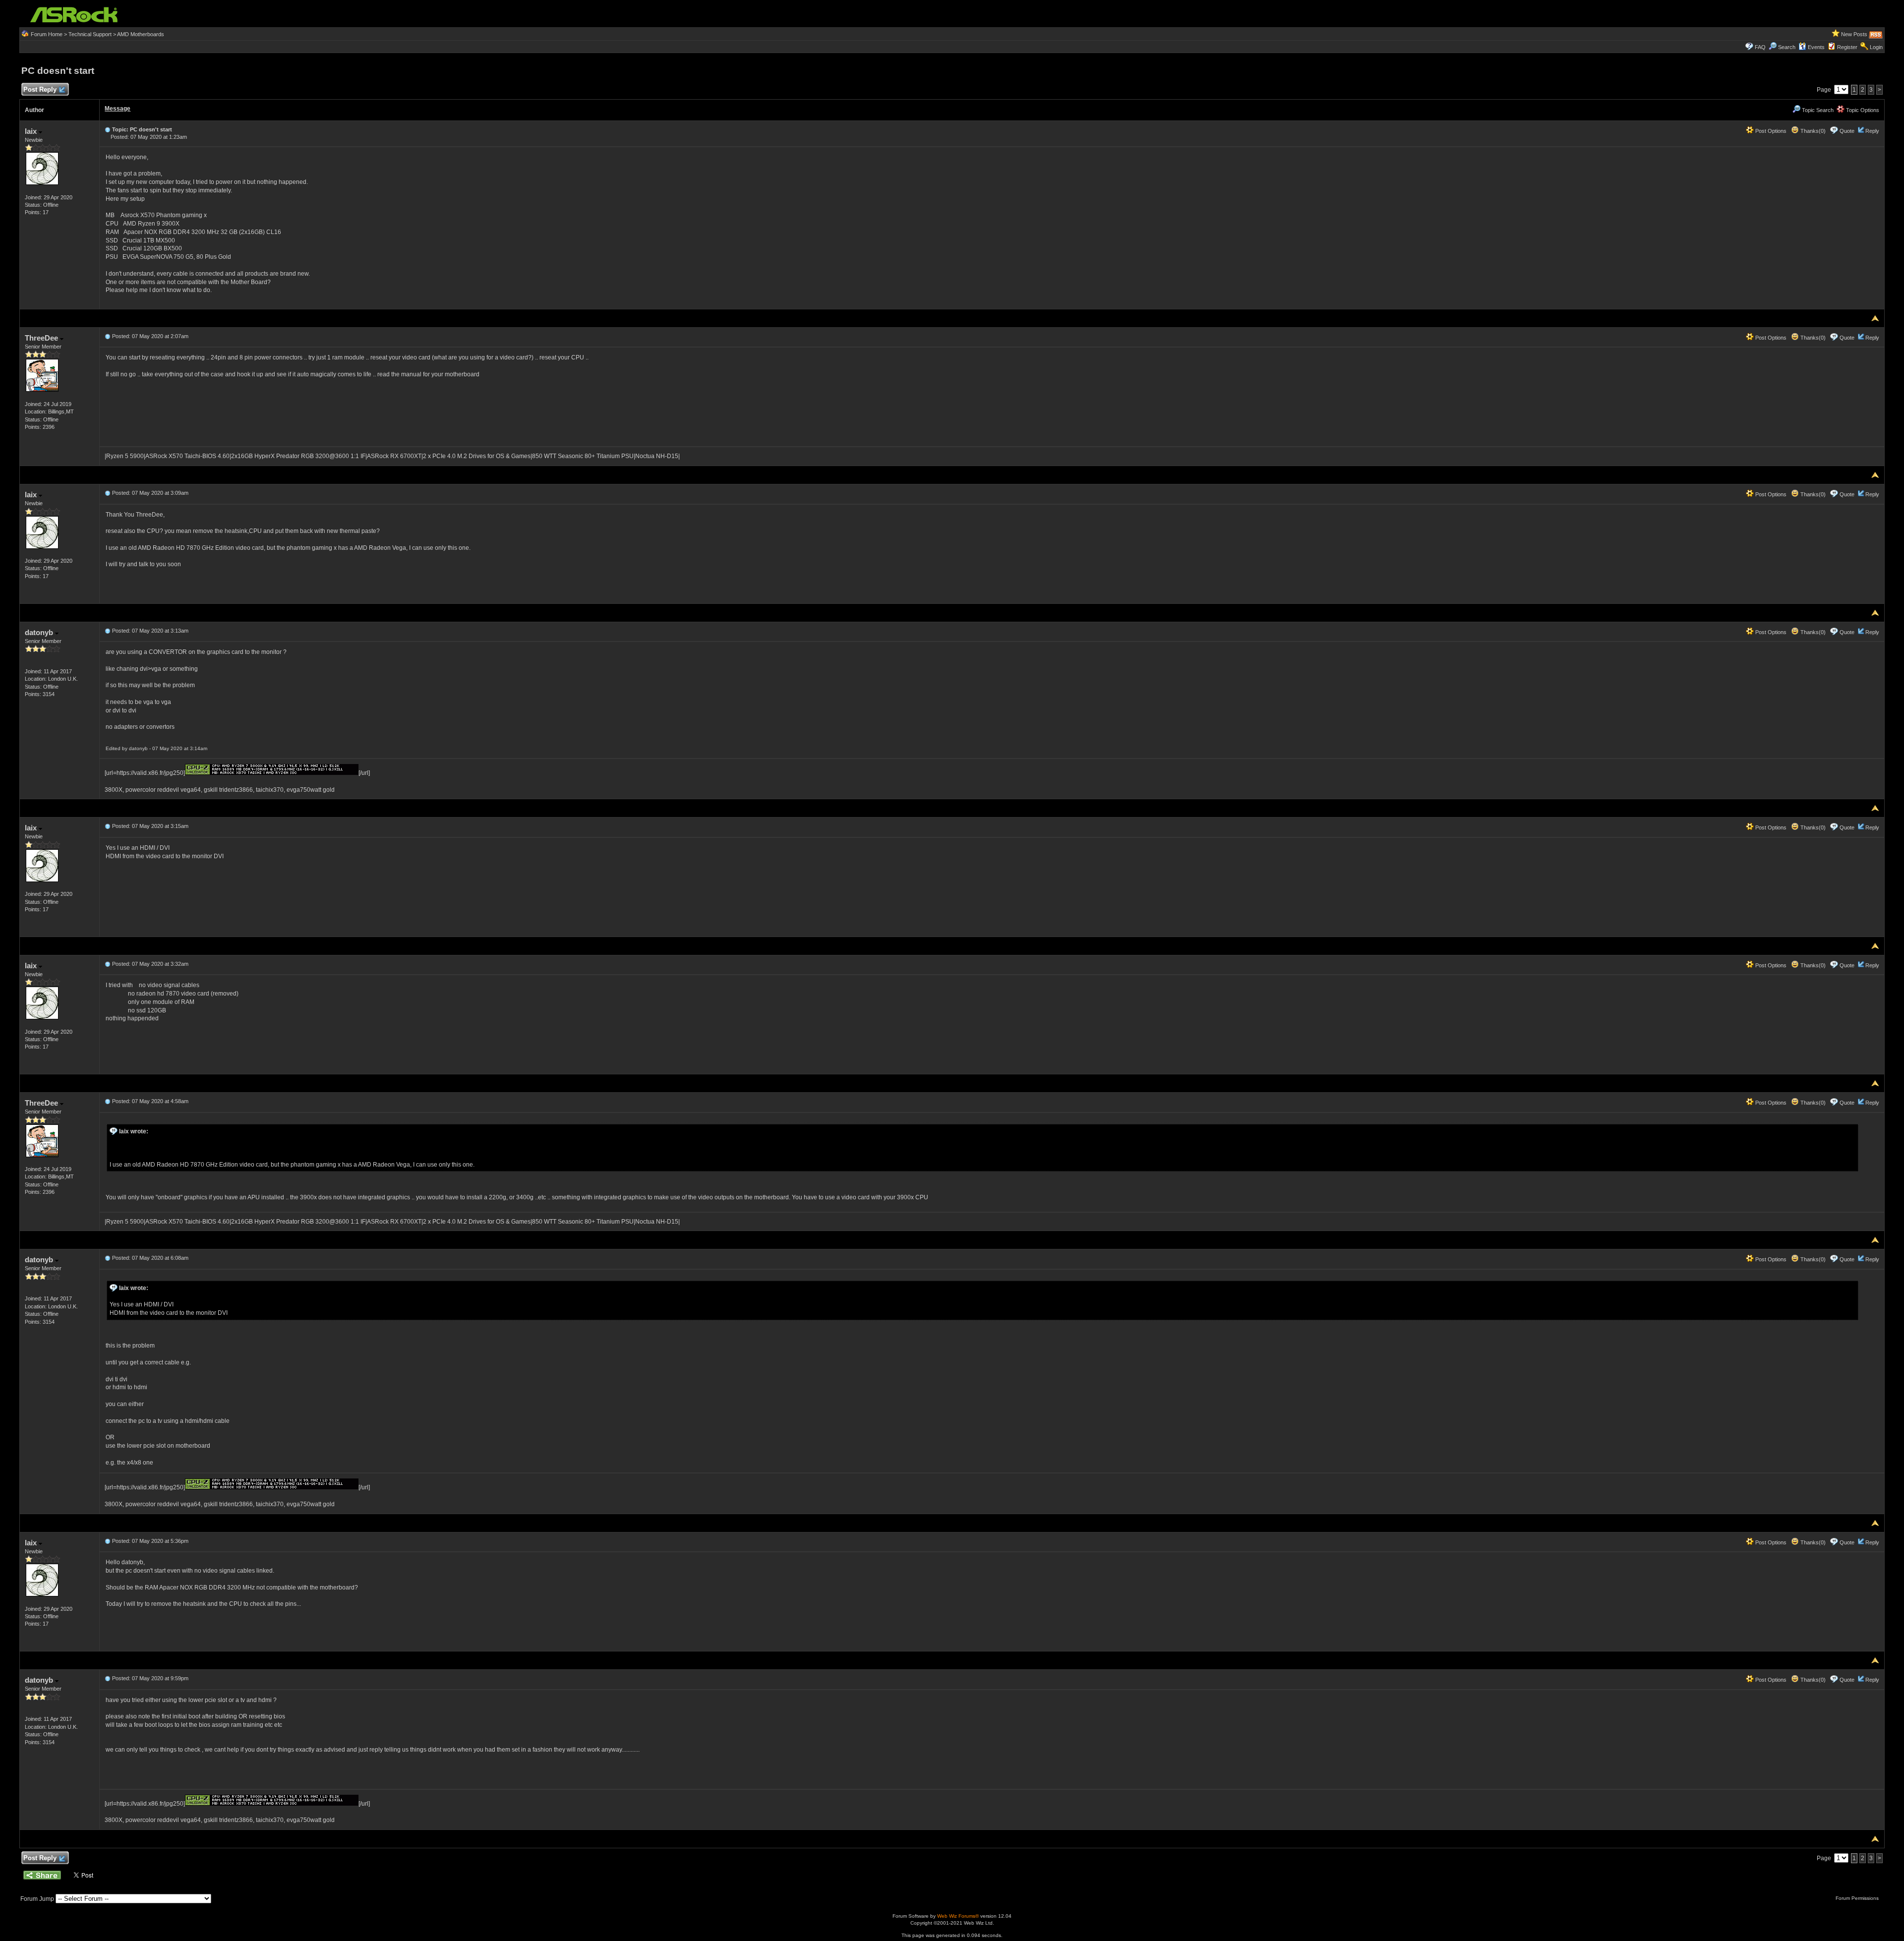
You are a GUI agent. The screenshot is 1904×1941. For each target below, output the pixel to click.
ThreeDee (42, 338)
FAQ (1760, 47)
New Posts (1854, 34)
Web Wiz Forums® (958, 1916)
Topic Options (1862, 110)
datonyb (40, 632)
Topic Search (1817, 110)
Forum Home (47, 34)
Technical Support (90, 34)
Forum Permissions (1858, 1898)
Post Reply (40, 89)
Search (1787, 47)
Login (1876, 47)
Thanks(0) (1812, 131)
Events (1816, 47)
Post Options (1770, 131)
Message (118, 109)
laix (32, 131)
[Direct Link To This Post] (108, 129)
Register (1847, 47)
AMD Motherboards (141, 34)
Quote (1847, 131)
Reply (1872, 131)
